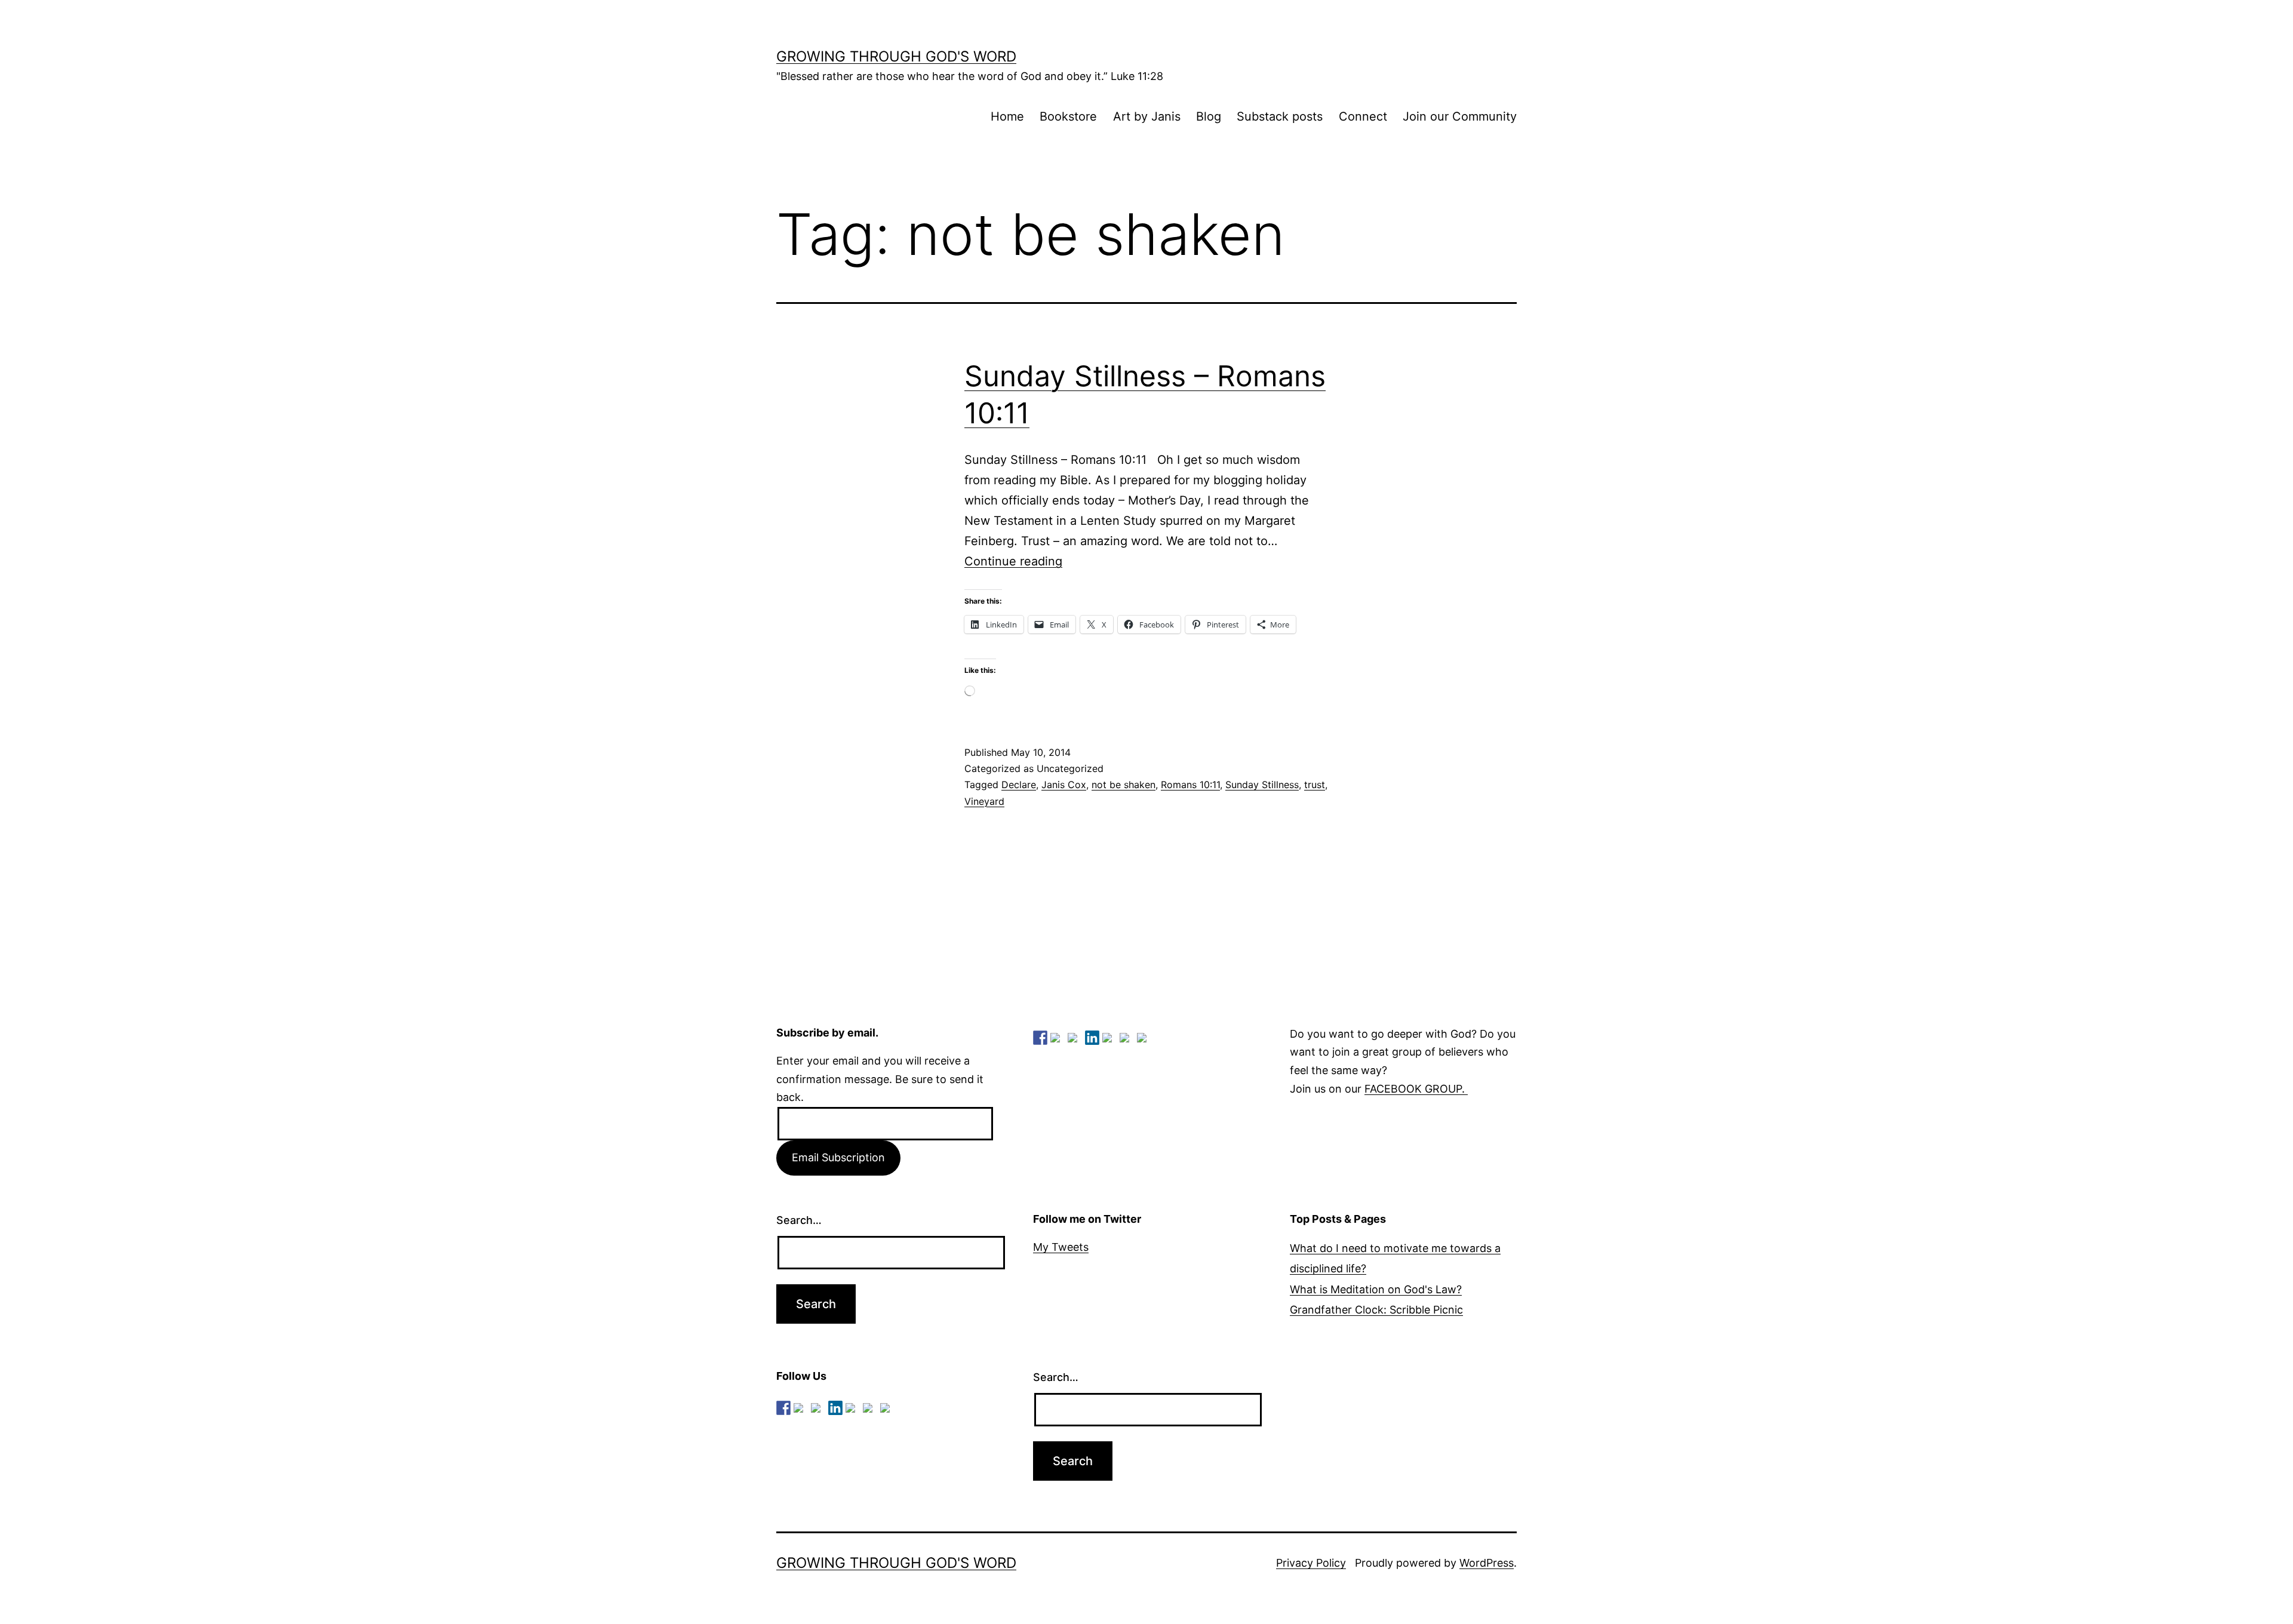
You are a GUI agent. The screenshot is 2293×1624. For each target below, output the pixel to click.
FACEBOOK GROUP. (1416, 1089)
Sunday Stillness (1262, 785)
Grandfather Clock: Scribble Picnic (1376, 1310)
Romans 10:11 (1190, 785)
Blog (1209, 116)
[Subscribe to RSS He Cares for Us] (1109, 1040)
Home (1007, 116)
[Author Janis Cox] (1040, 1038)
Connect (1363, 116)
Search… (799, 1220)
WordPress (1487, 1563)
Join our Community (1460, 116)
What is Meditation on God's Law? (1376, 1289)
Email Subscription (838, 1157)
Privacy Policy (1311, 1563)
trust (1315, 785)
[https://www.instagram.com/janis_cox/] (1144, 1040)
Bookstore (1068, 116)
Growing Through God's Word (896, 56)
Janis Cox (1064, 785)
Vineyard (984, 801)
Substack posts (1280, 116)
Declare (1019, 785)
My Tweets (1061, 1247)
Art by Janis (1147, 116)
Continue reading (1013, 561)
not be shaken (1124, 785)
